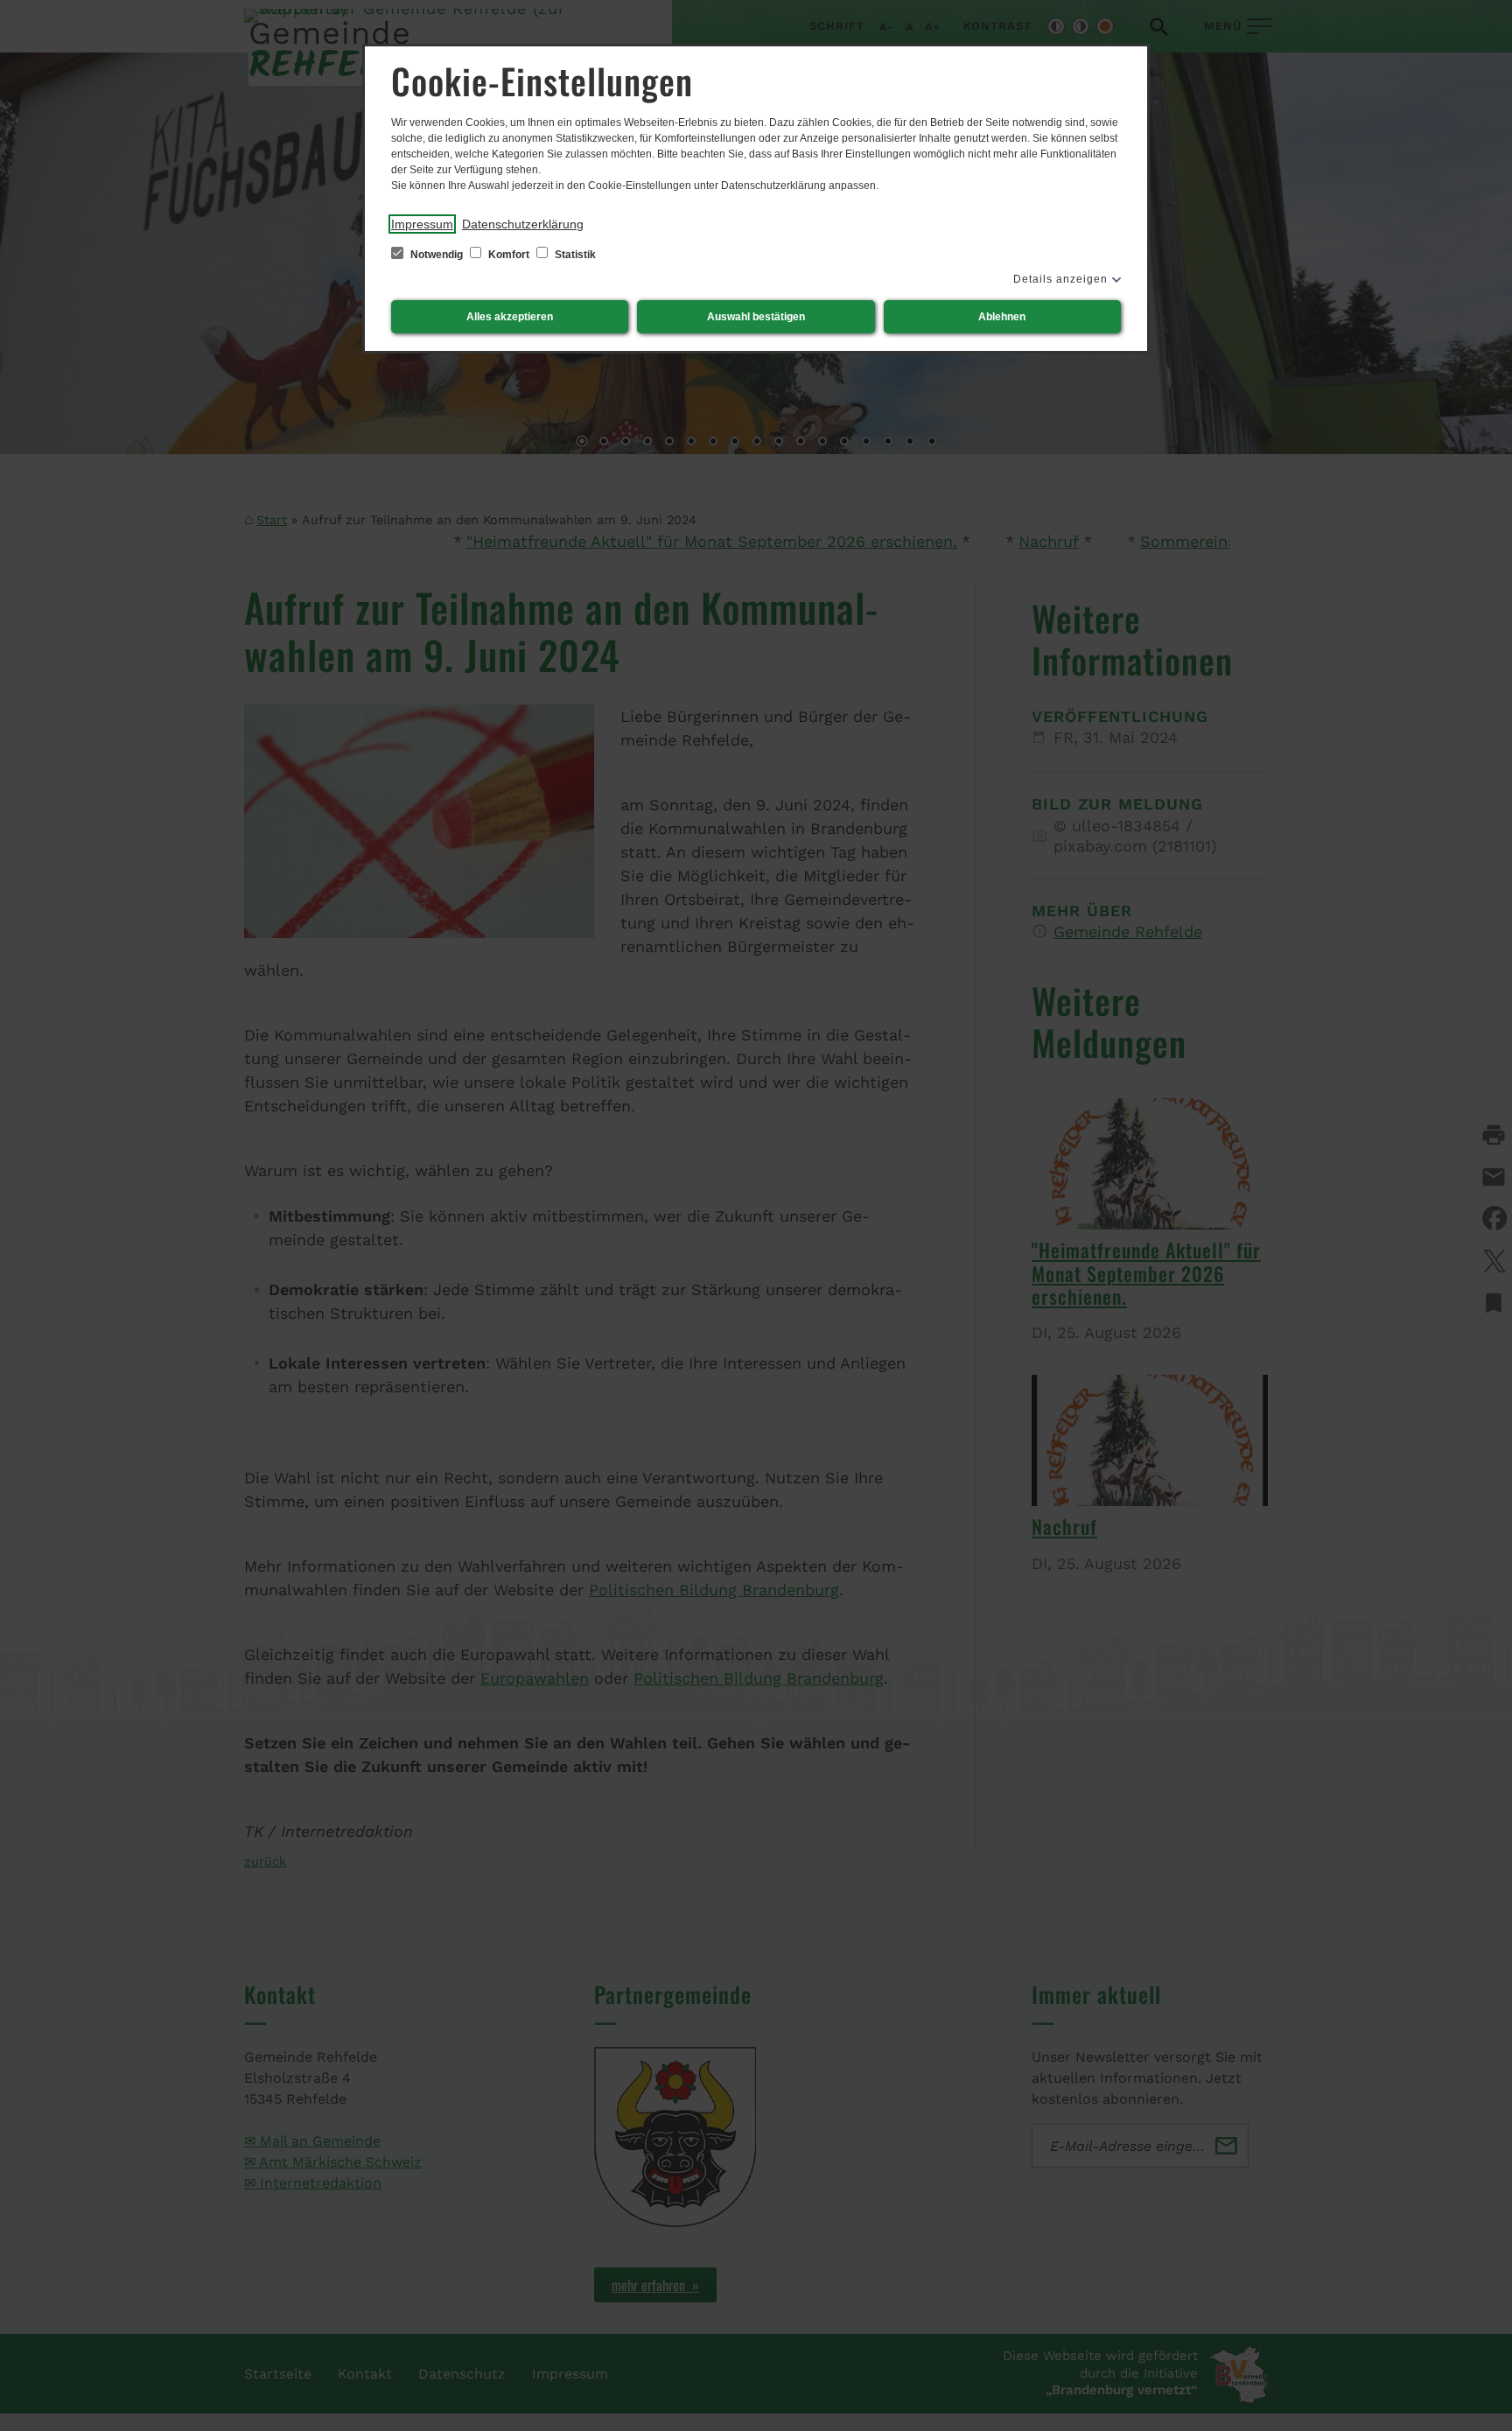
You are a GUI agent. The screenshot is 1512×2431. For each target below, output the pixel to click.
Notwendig (437, 255)
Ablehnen (1002, 317)
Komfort (509, 255)
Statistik (574, 255)
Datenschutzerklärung (523, 224)
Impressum (422, 224)
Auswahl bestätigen (756, 317)
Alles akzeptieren (510, 317)
